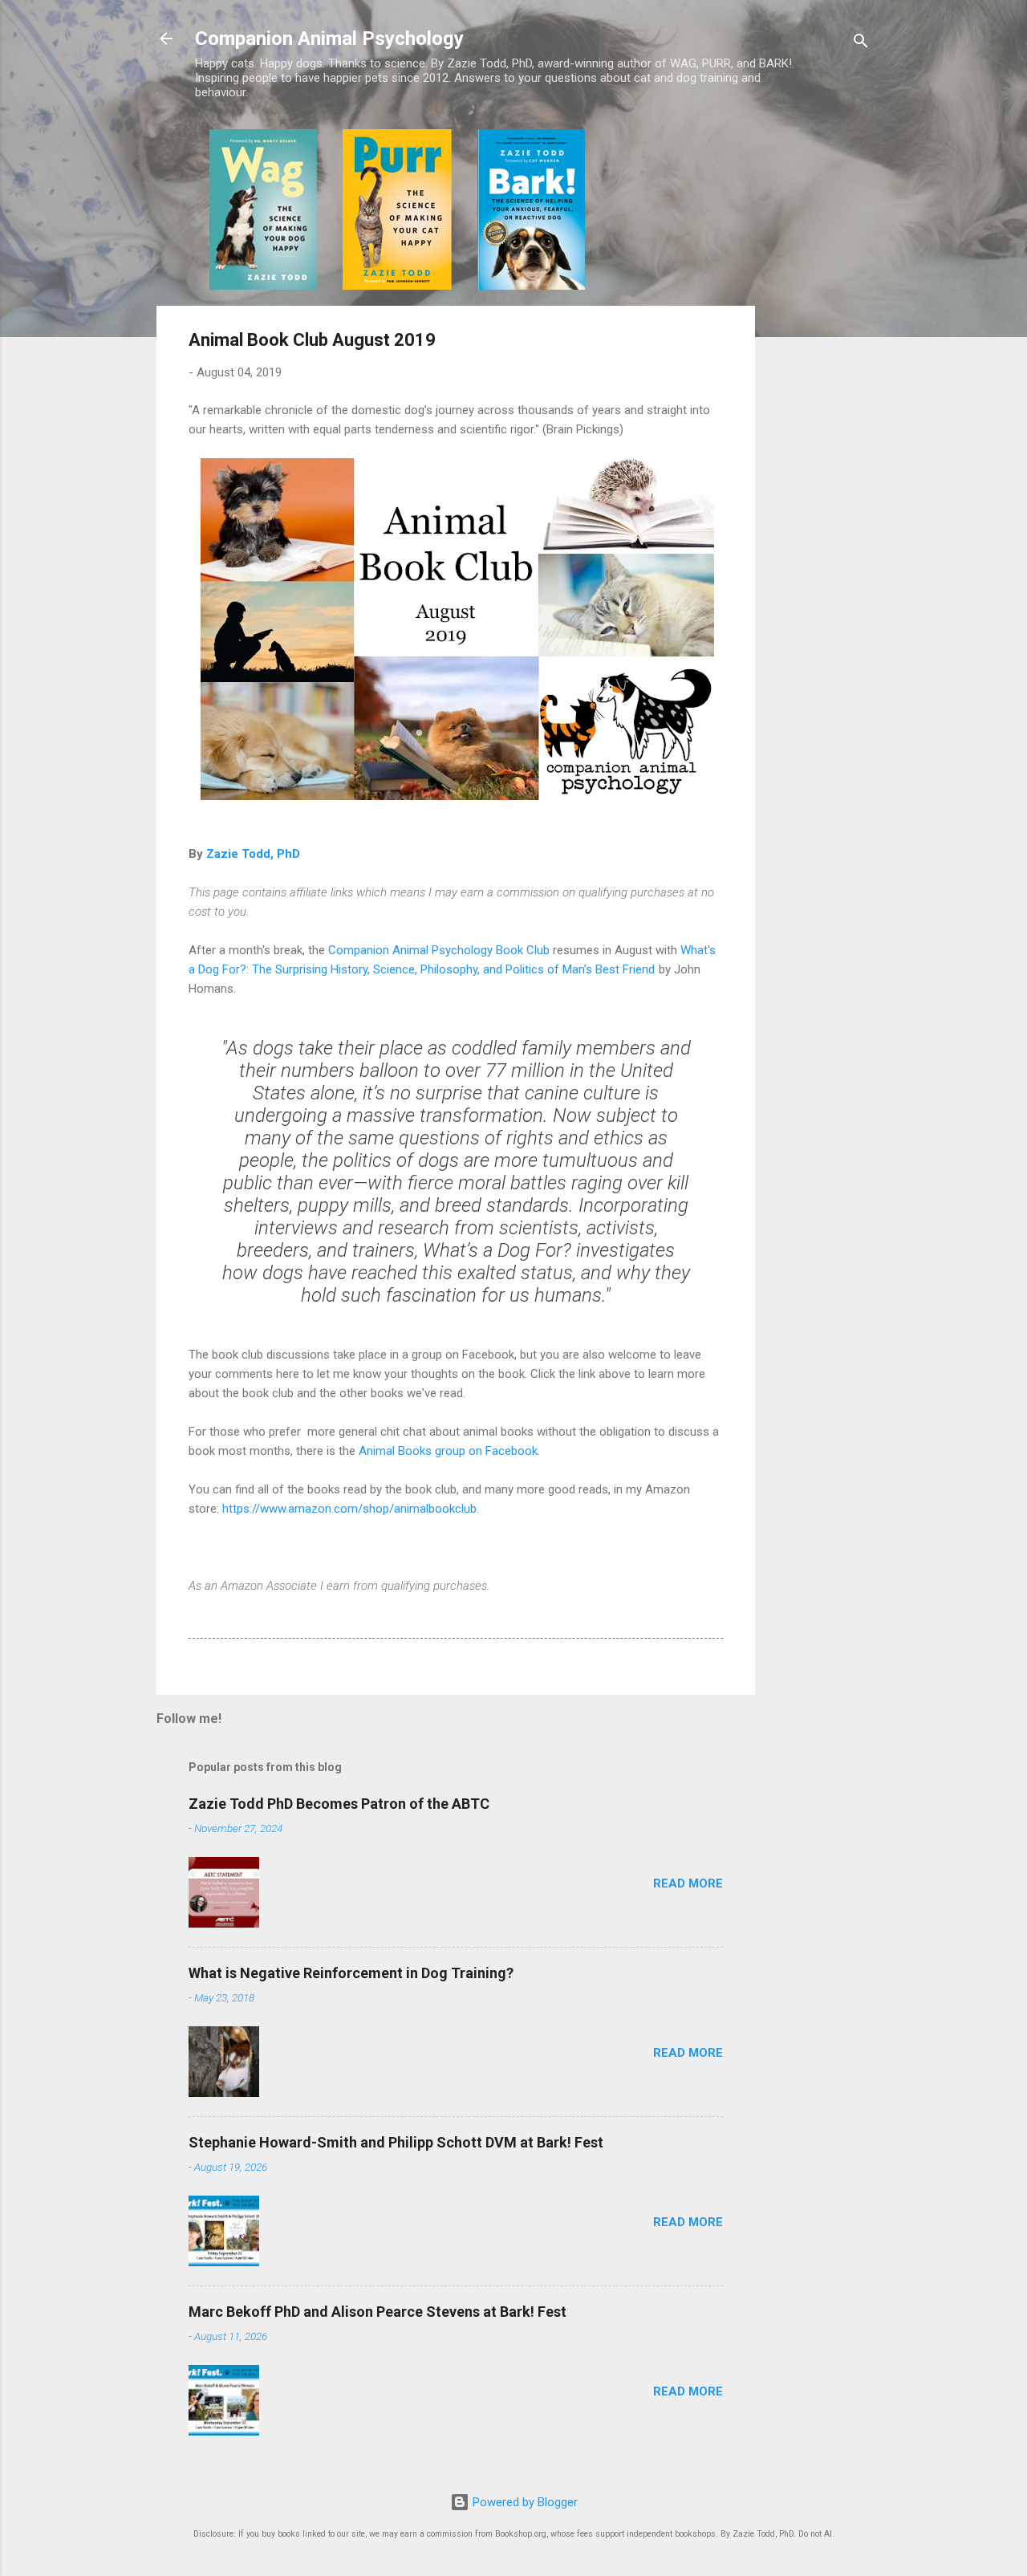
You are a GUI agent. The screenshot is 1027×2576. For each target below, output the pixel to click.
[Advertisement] (819, 370)
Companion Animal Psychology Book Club (439, 950)
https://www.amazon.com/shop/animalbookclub (349, 1509)
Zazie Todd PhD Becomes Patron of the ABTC (339, 1804)
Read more (688, 1883)
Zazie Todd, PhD (253, 854)
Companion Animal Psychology (329, 39)
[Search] (861, 44)
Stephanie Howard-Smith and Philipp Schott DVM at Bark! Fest (396, 2142)
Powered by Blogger (524, 2502)
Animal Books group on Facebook (448, 1451)
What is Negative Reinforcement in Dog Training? (351, 1973)
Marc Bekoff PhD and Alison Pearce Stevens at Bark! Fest (378, 2312)
